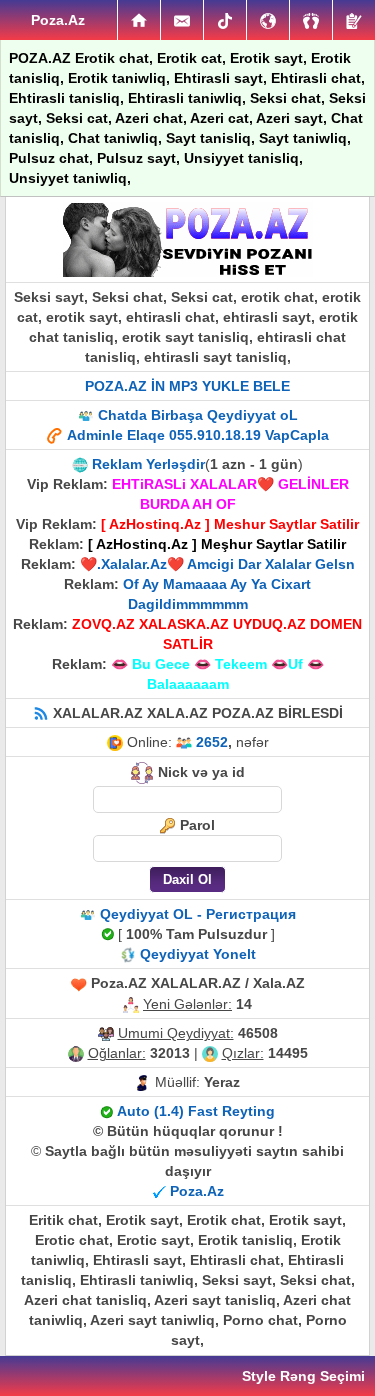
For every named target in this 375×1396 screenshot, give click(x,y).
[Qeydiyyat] (354, 20)
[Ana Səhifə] (139, 20)
